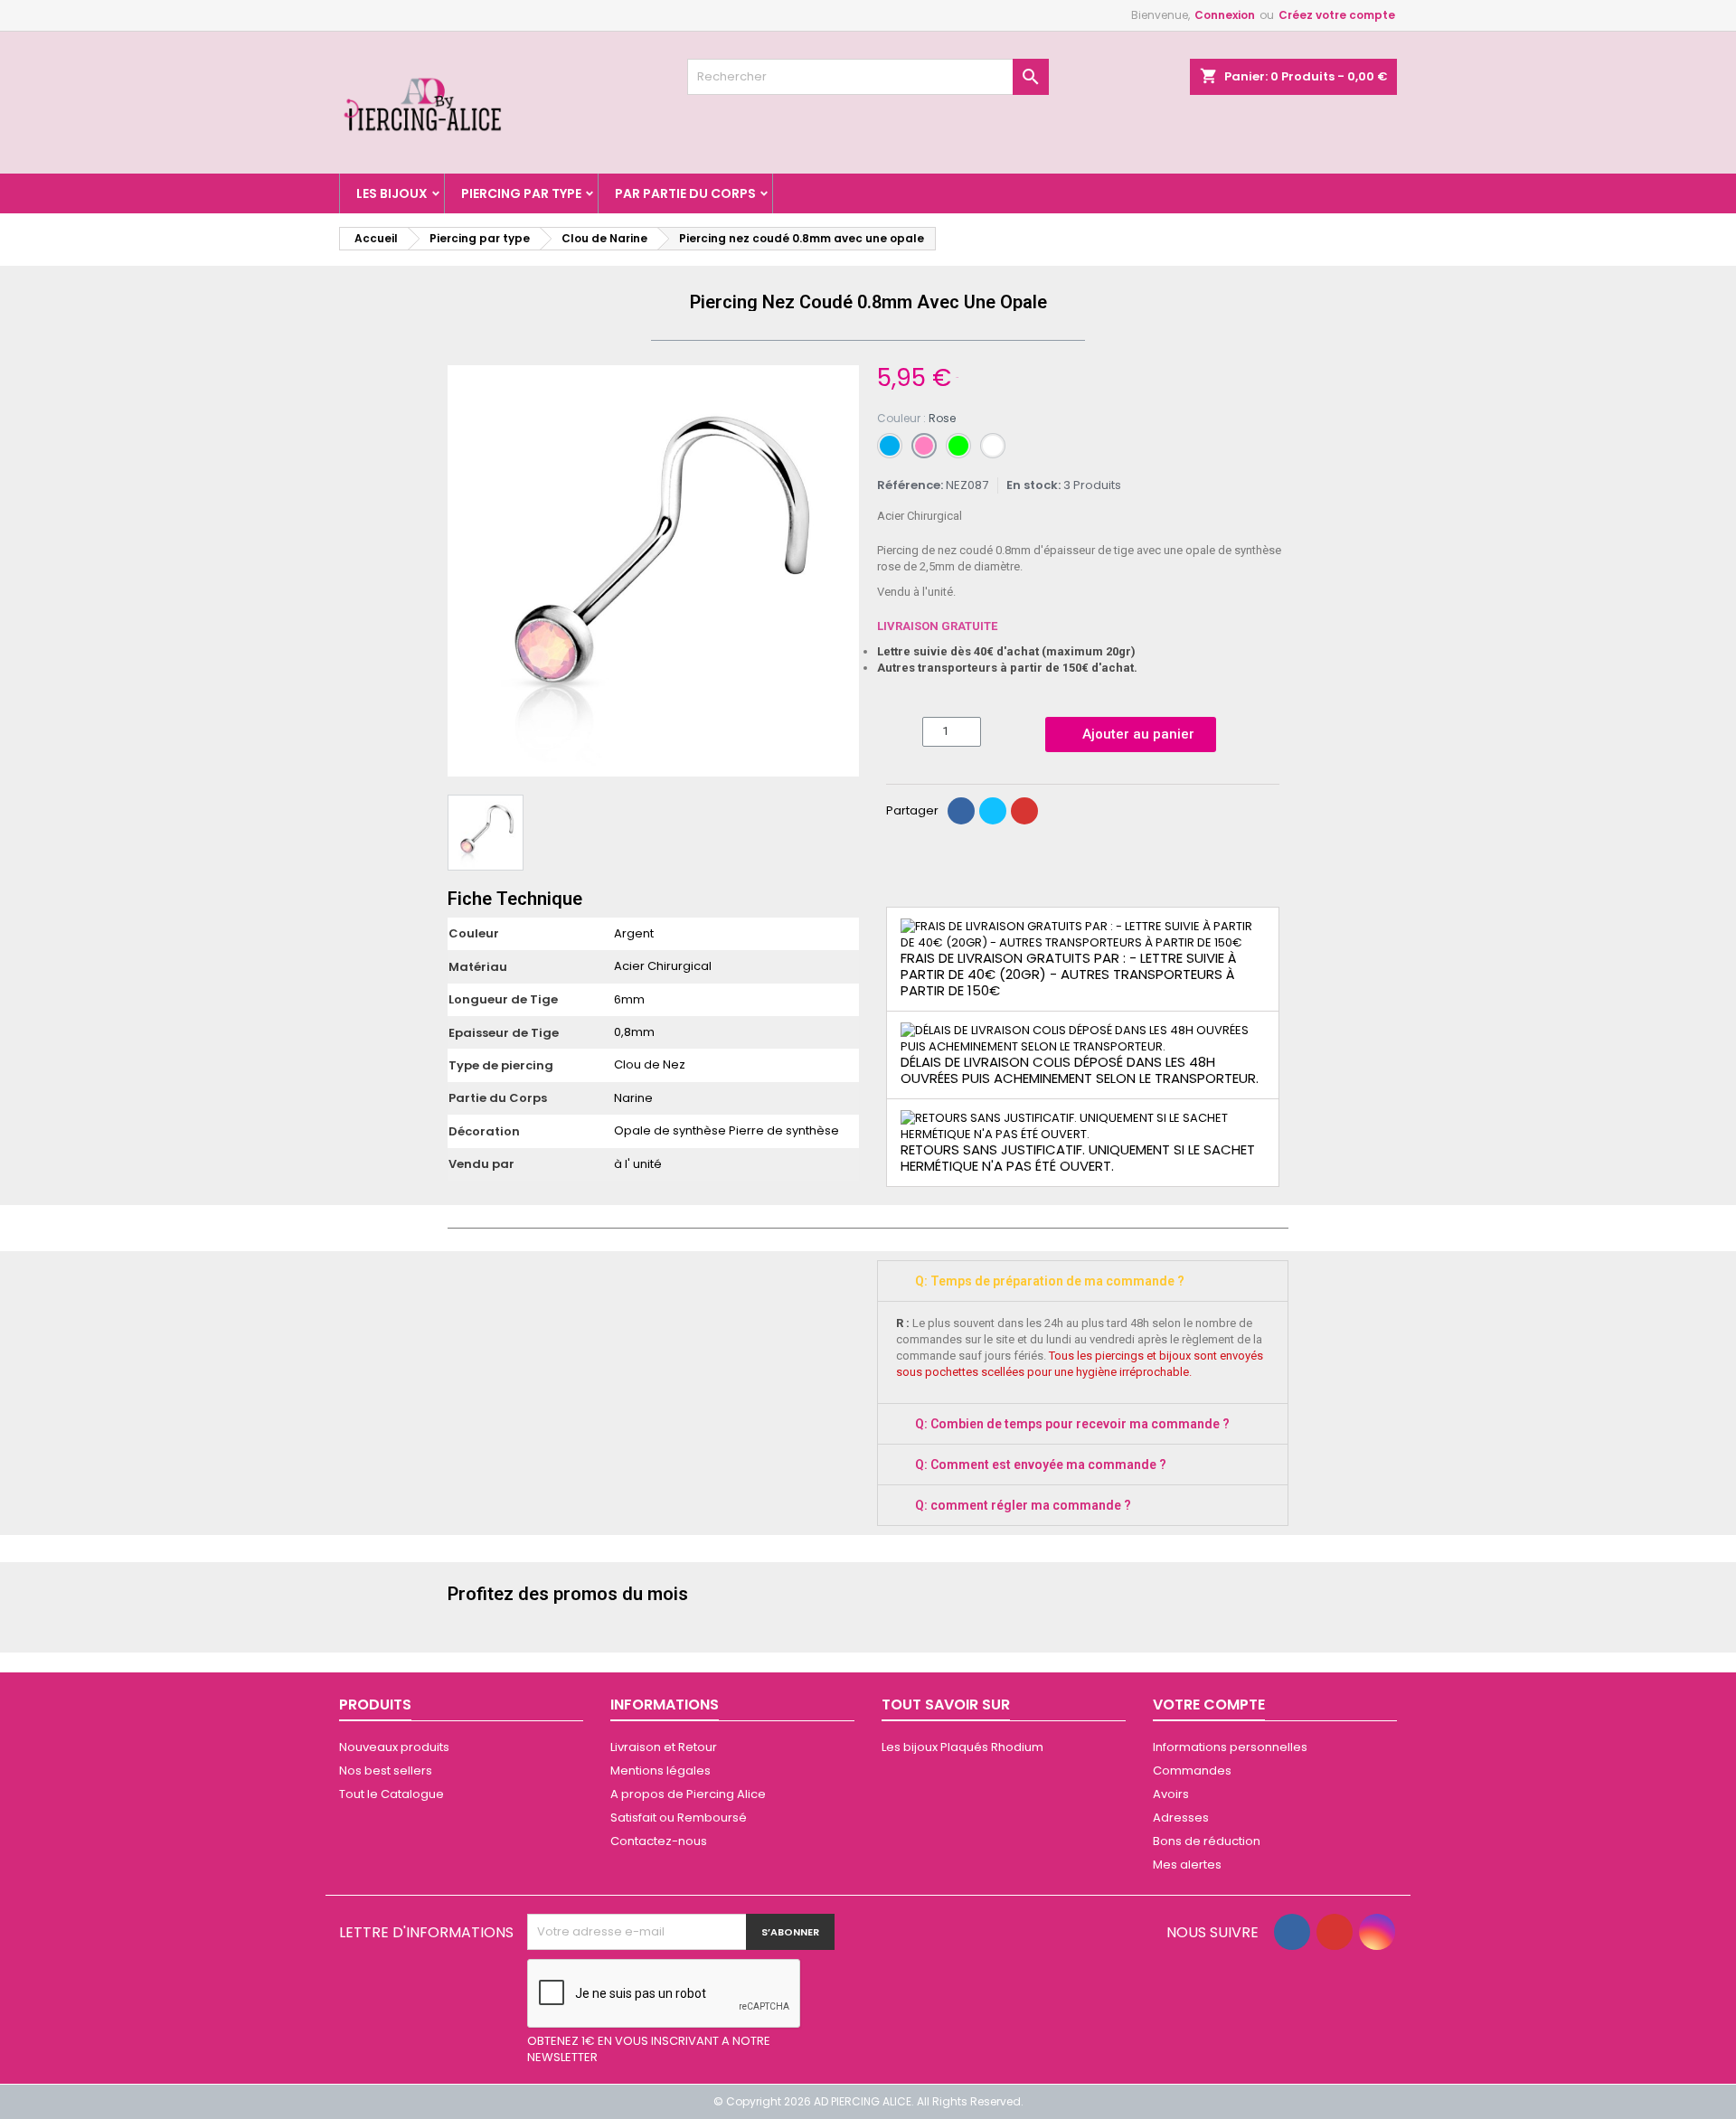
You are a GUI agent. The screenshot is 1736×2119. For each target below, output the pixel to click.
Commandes (1192, 1771)
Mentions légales (660, 1771)
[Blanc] (993, 446)
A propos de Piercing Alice (688, 1794)
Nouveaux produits (394, 1747)
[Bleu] (890, 446)
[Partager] (961, 811)
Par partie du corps (685, 193)
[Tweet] (993, 811)
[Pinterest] (1024, 811)
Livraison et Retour (664, 1747)
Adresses (1181, 1818)
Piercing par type (521, 193)
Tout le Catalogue (392, 1794)
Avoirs (1171, 1794)
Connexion (1225, 15)
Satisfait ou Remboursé (679, 1818)
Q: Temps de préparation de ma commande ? (1050, 1281)
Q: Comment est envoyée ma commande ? (1041, 1464)
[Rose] (924, 446)
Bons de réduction (1207, 1841)
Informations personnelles (1230, 1747)
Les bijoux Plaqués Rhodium (962, 1747)
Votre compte (1209, 1705)
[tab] (1083, 1281)
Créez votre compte (1337, 15)
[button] (464, 571)
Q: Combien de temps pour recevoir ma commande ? (1072, 1424)
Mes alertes (1187, 1865)
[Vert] (958, 446)
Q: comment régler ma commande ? (1023, 1505)
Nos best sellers (386, 1771)
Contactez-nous (659, 1841)
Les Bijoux (392, 193)
